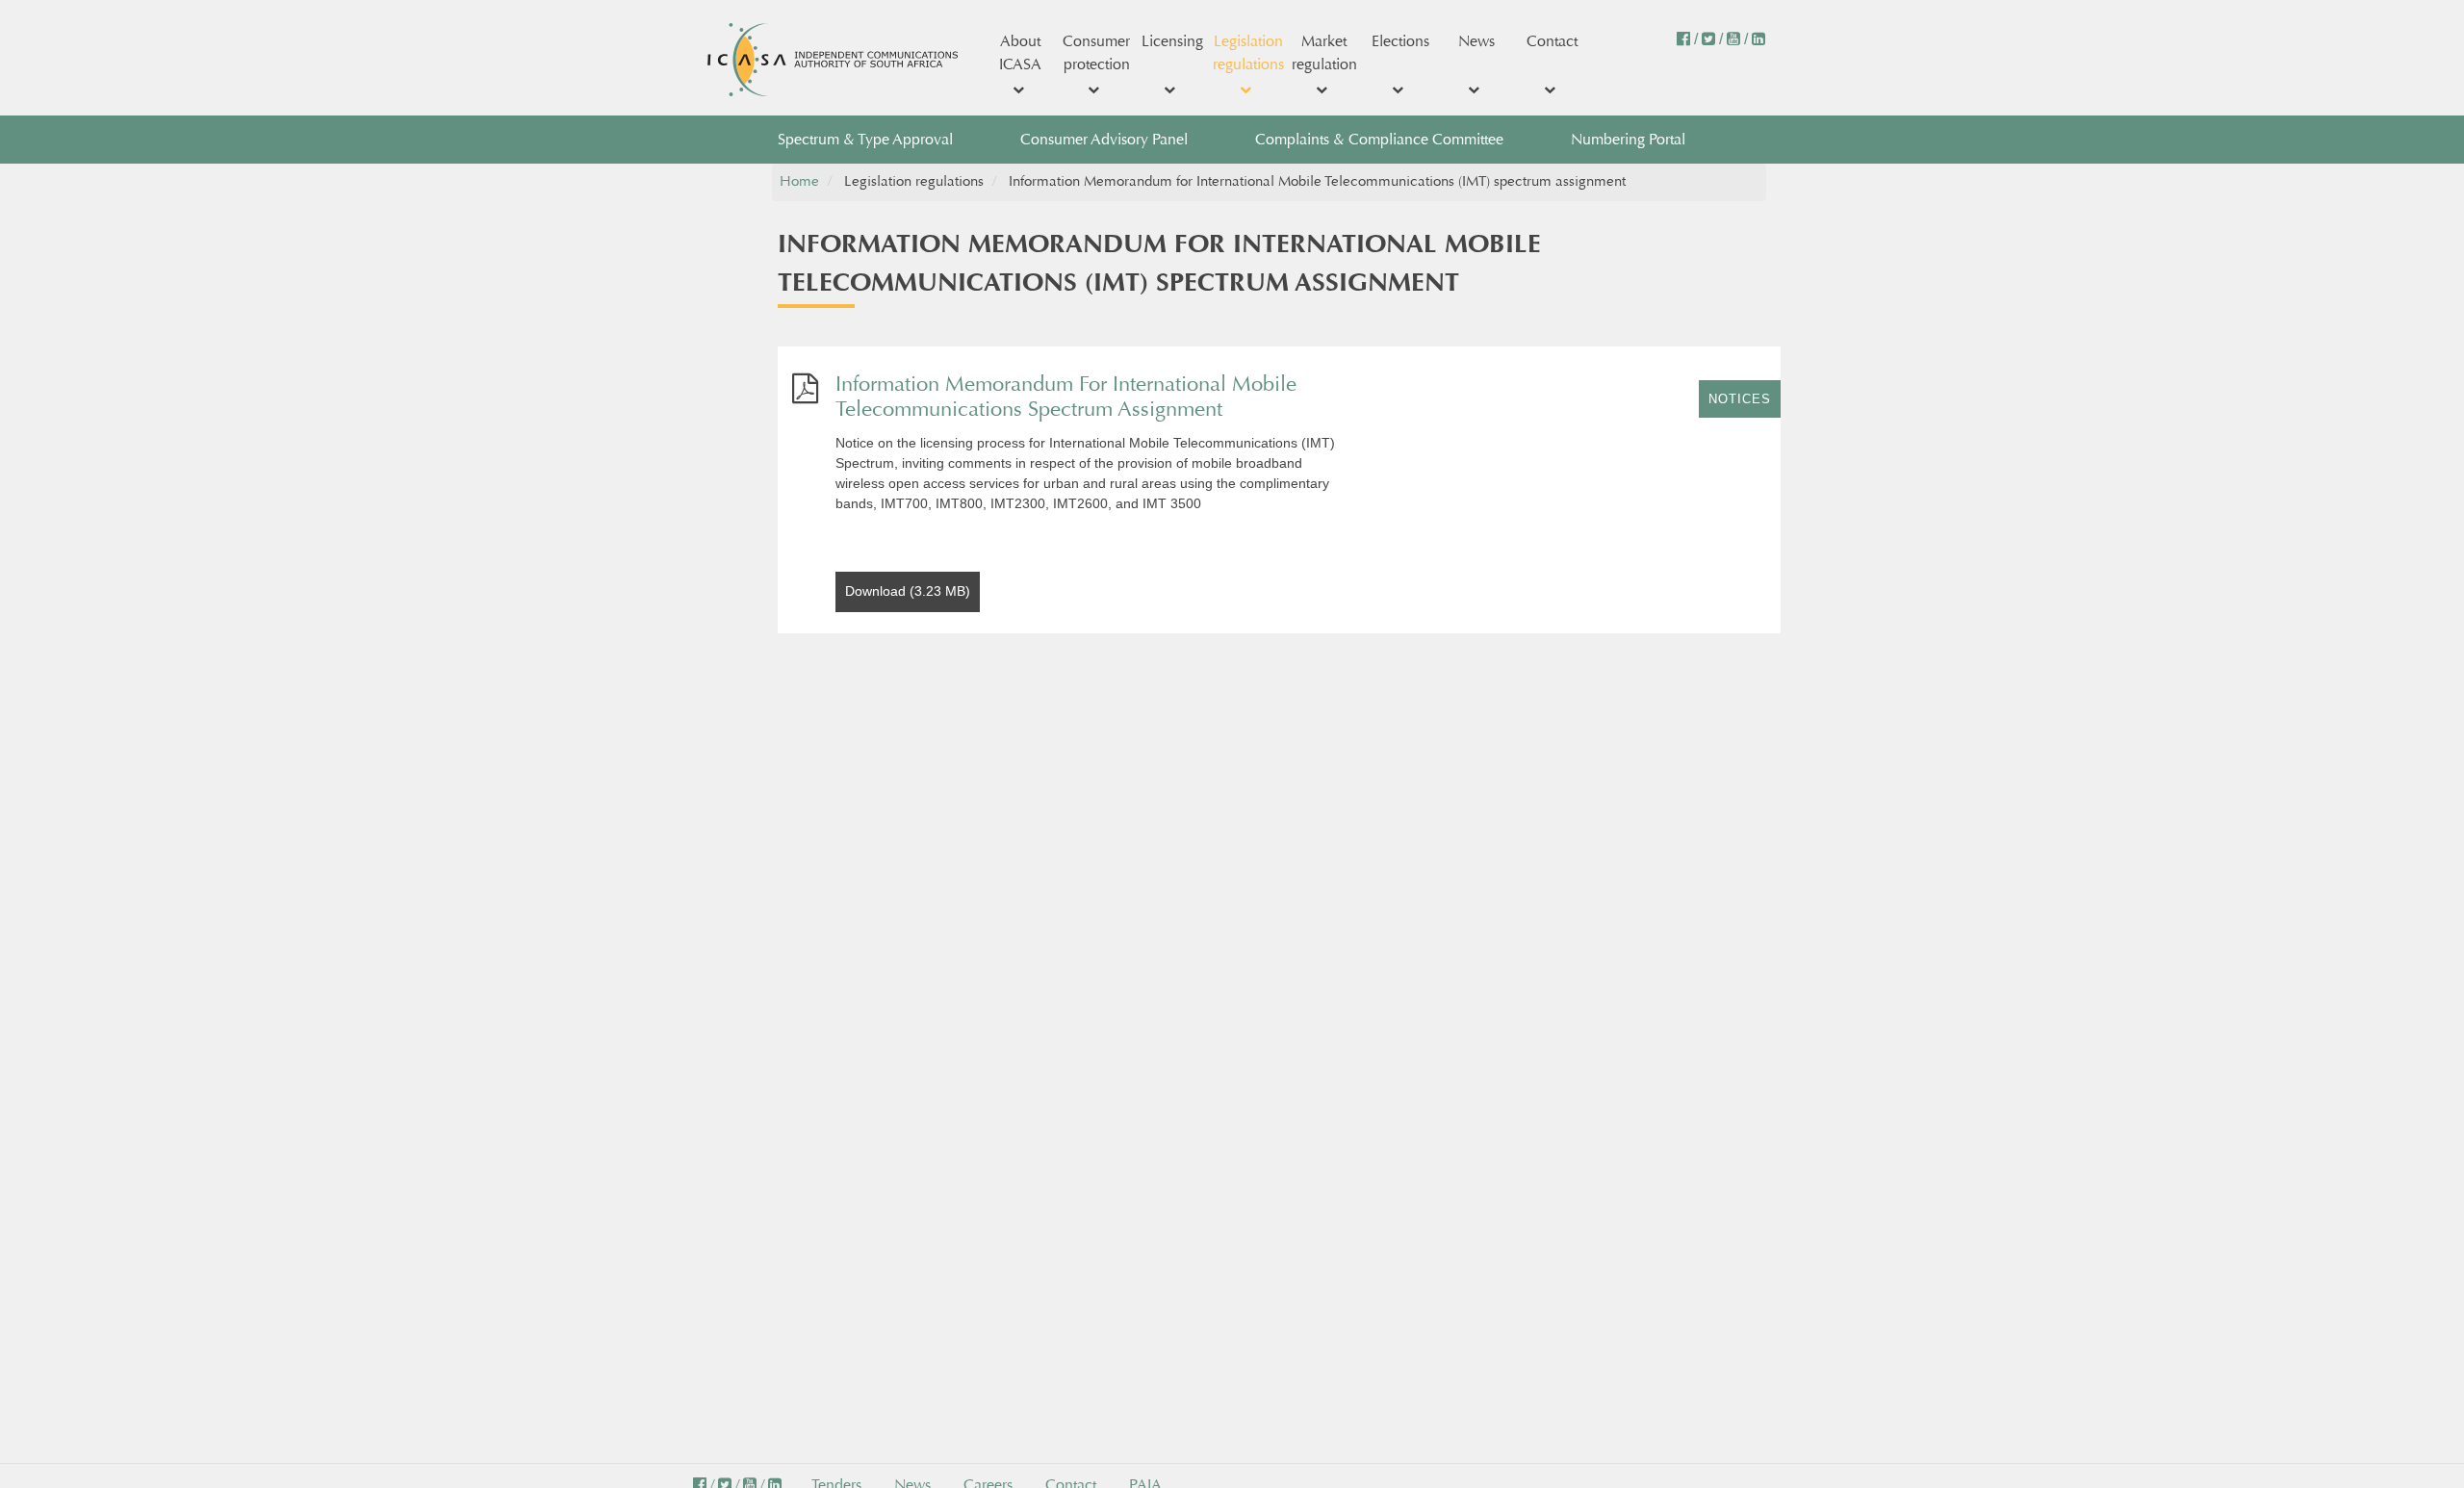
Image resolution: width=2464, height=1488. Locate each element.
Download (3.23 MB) (908, 591)
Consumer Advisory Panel (1104, 139)
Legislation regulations (1248, 52)
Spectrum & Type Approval (865, 139)
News (1476, 41)
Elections (1400, 41)
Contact (1552, 41)
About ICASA (1020, 52)
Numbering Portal (1628, 139)
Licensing (1172, 41)
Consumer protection (1096, 52)
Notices (1740, 399)
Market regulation (1324, 52)
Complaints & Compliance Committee (1379, 139)
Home (799, 181)
